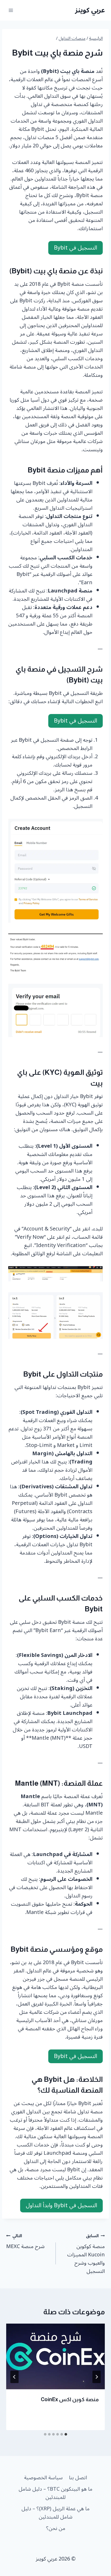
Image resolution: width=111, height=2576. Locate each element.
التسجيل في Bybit (76, 248)
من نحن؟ (56, 2528)
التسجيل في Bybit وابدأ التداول (61, 2205)
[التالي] (14, 2377)
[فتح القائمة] (11, 10)
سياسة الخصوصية (43, 2478)
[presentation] (55, 2357)
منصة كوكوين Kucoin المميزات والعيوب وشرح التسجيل (86, 2254)
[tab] (66, 2434)
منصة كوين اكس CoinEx (70, 2399)
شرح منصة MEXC (25, 2241)
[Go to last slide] (97, 2377)
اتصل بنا (78, 2478)
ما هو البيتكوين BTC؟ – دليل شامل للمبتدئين (55, 2493)
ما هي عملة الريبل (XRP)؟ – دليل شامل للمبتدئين (55, 2513)
